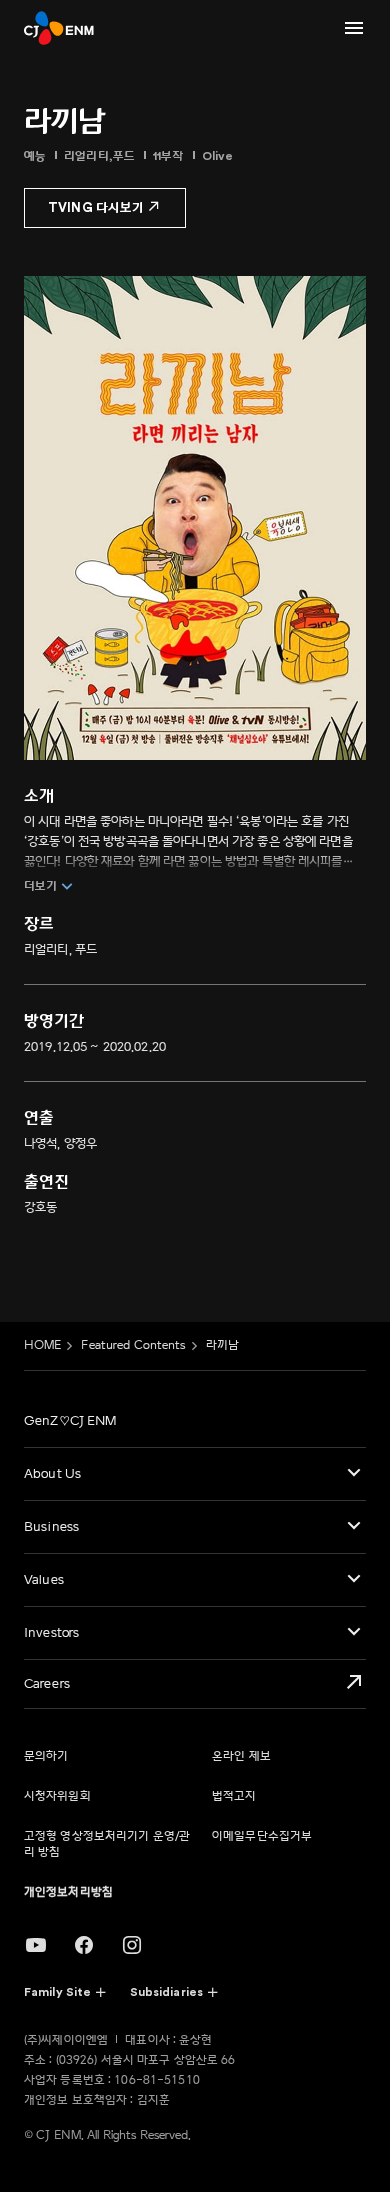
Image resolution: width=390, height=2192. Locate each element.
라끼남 (222, 1345)
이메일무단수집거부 (262, 1836)
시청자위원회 (57, 1796)
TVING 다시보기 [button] (96, 207)
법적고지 (234, 1796)
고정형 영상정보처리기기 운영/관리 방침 (107, 1844)
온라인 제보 (241, 1756)
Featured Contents (133, 1345)
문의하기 (46, 1756)
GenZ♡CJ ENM (70, 1421)
